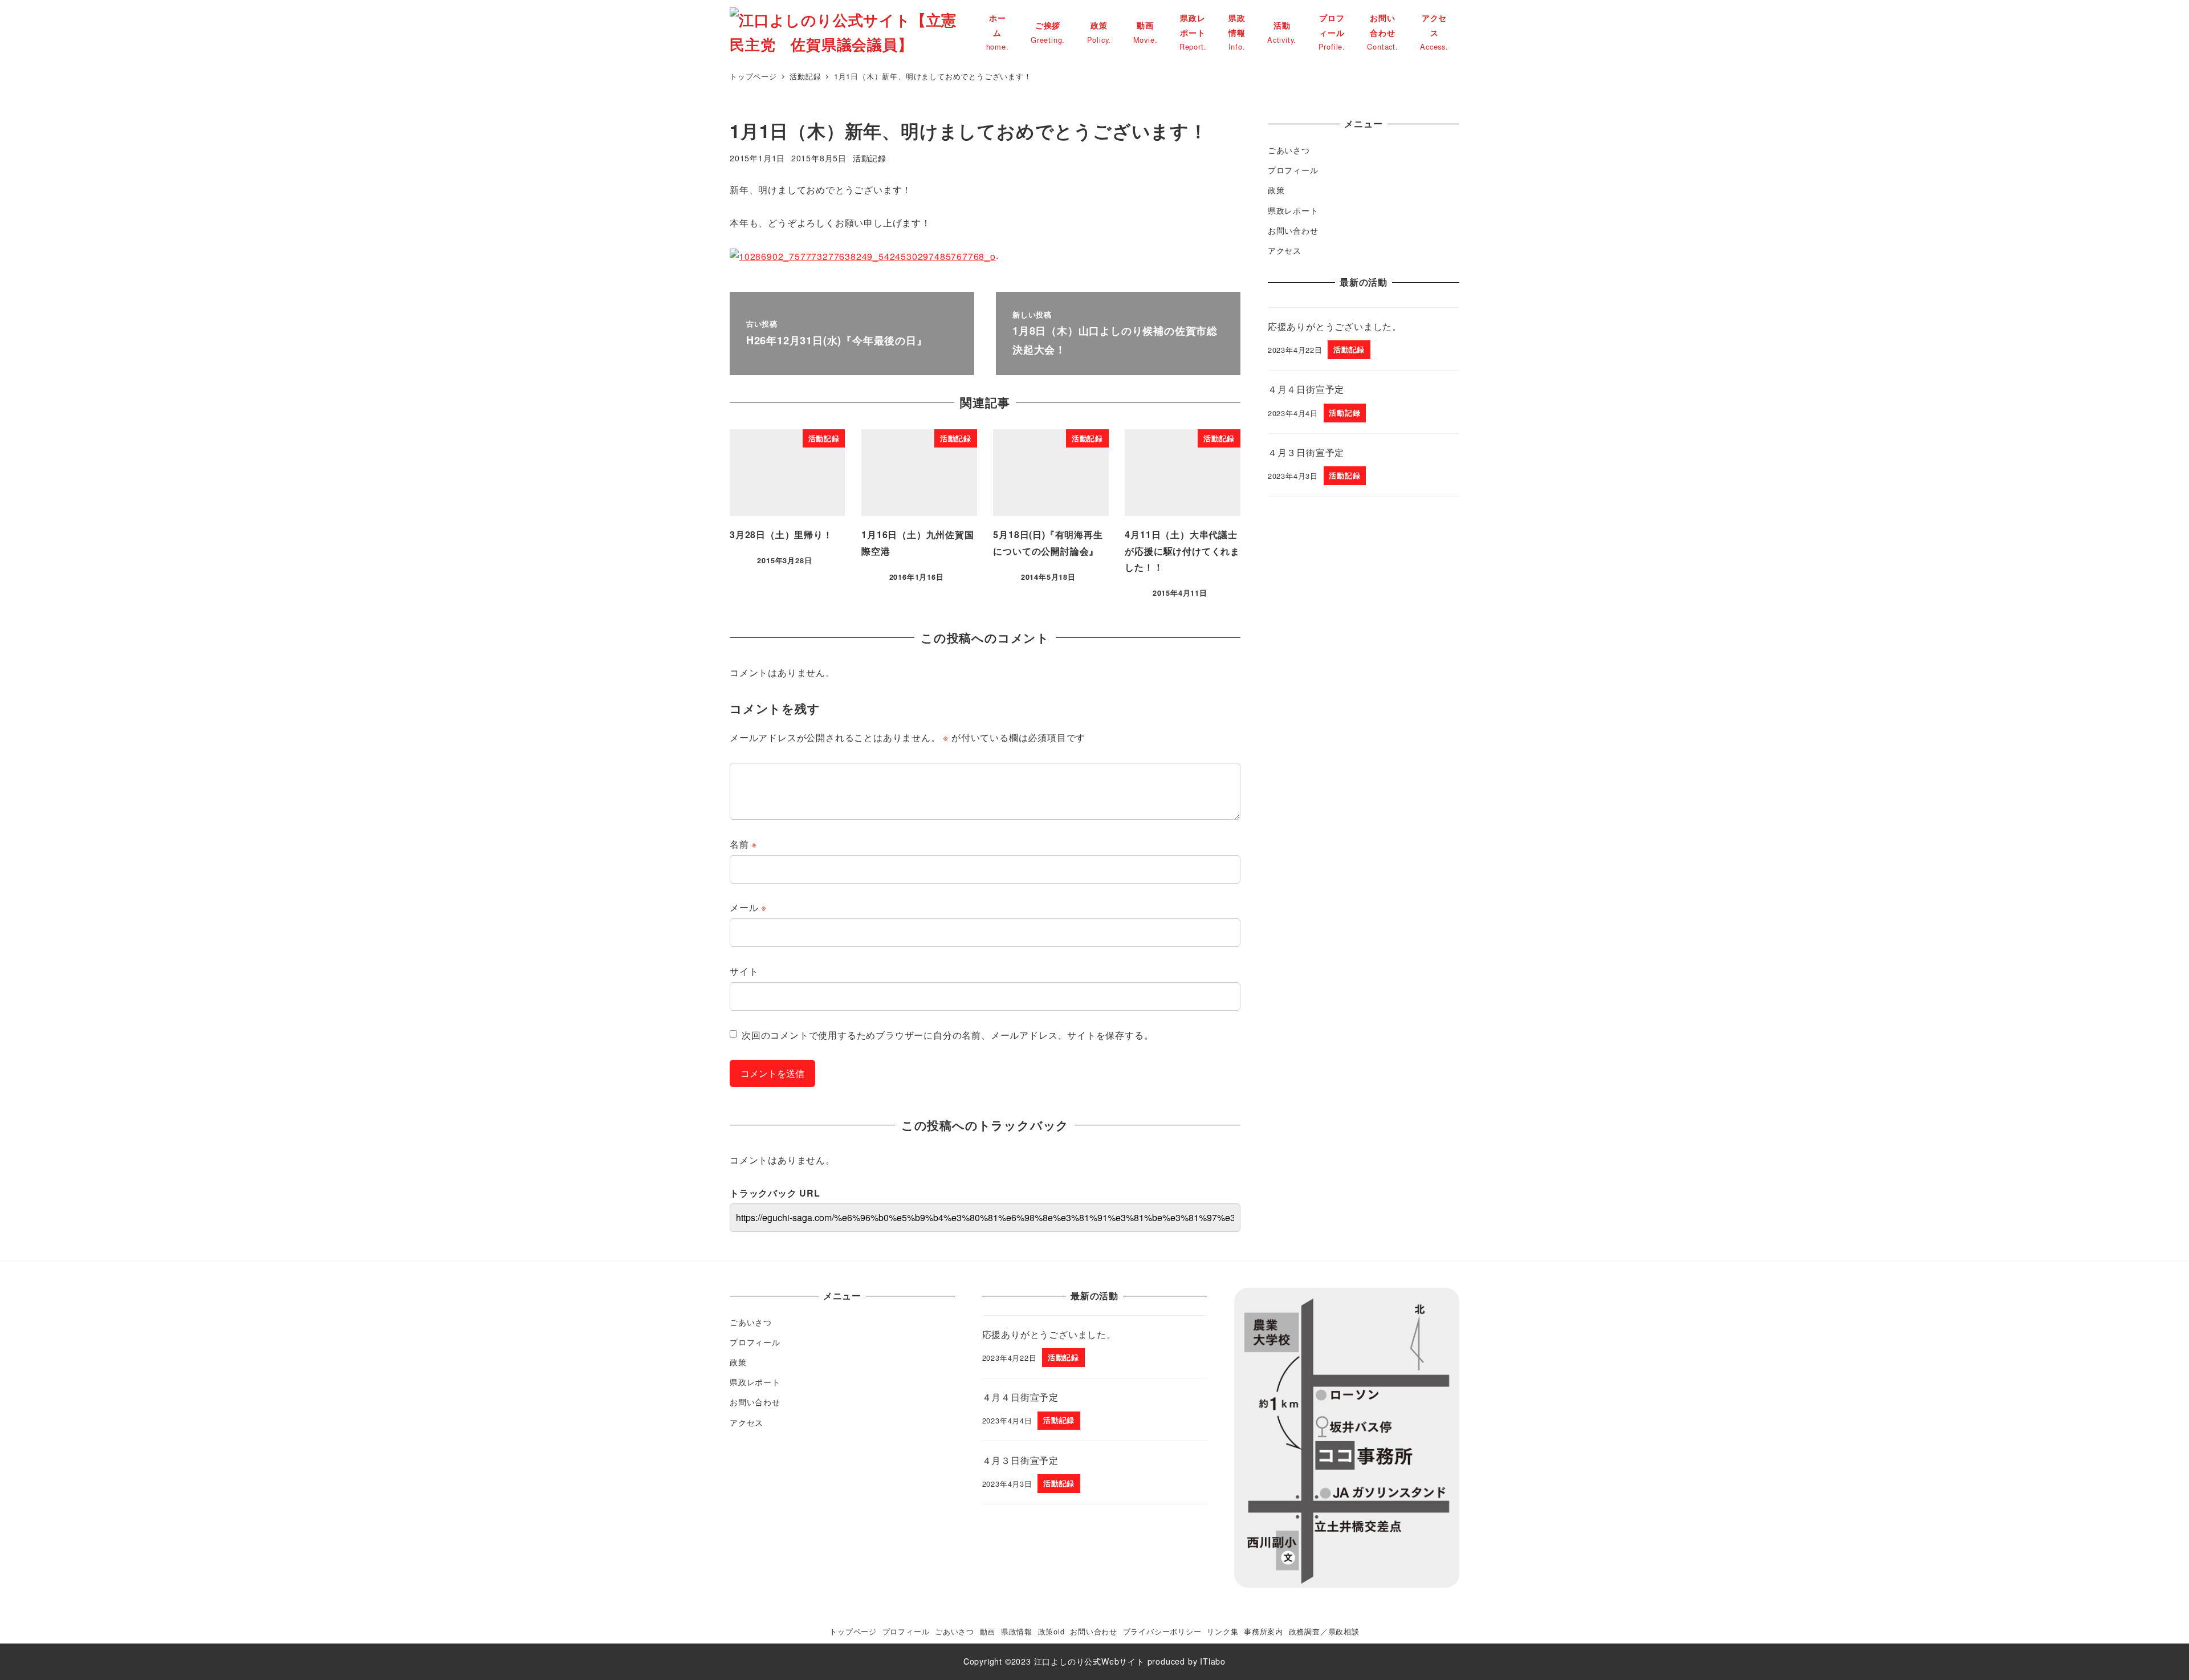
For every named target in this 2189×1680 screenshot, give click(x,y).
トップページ (853, 1631)
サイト (744, 971)
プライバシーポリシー (1162, 1631)
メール (748, 907)
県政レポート (1293, 210)
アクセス (1285, 250)
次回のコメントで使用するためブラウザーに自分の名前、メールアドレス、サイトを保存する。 (947, 1035)
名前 (743, 844)
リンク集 (1222, 1631)
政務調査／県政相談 (1324, 1631)
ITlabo (1213, 1661)
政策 (1276, 190)
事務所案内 (1264, 1631)
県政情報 (1017, 1631)
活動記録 (870, 158)
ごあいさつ (1289, 150)
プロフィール (1293, 170)
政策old (1051, 1631)
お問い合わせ (1293, 230)
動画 (988, 1631)
